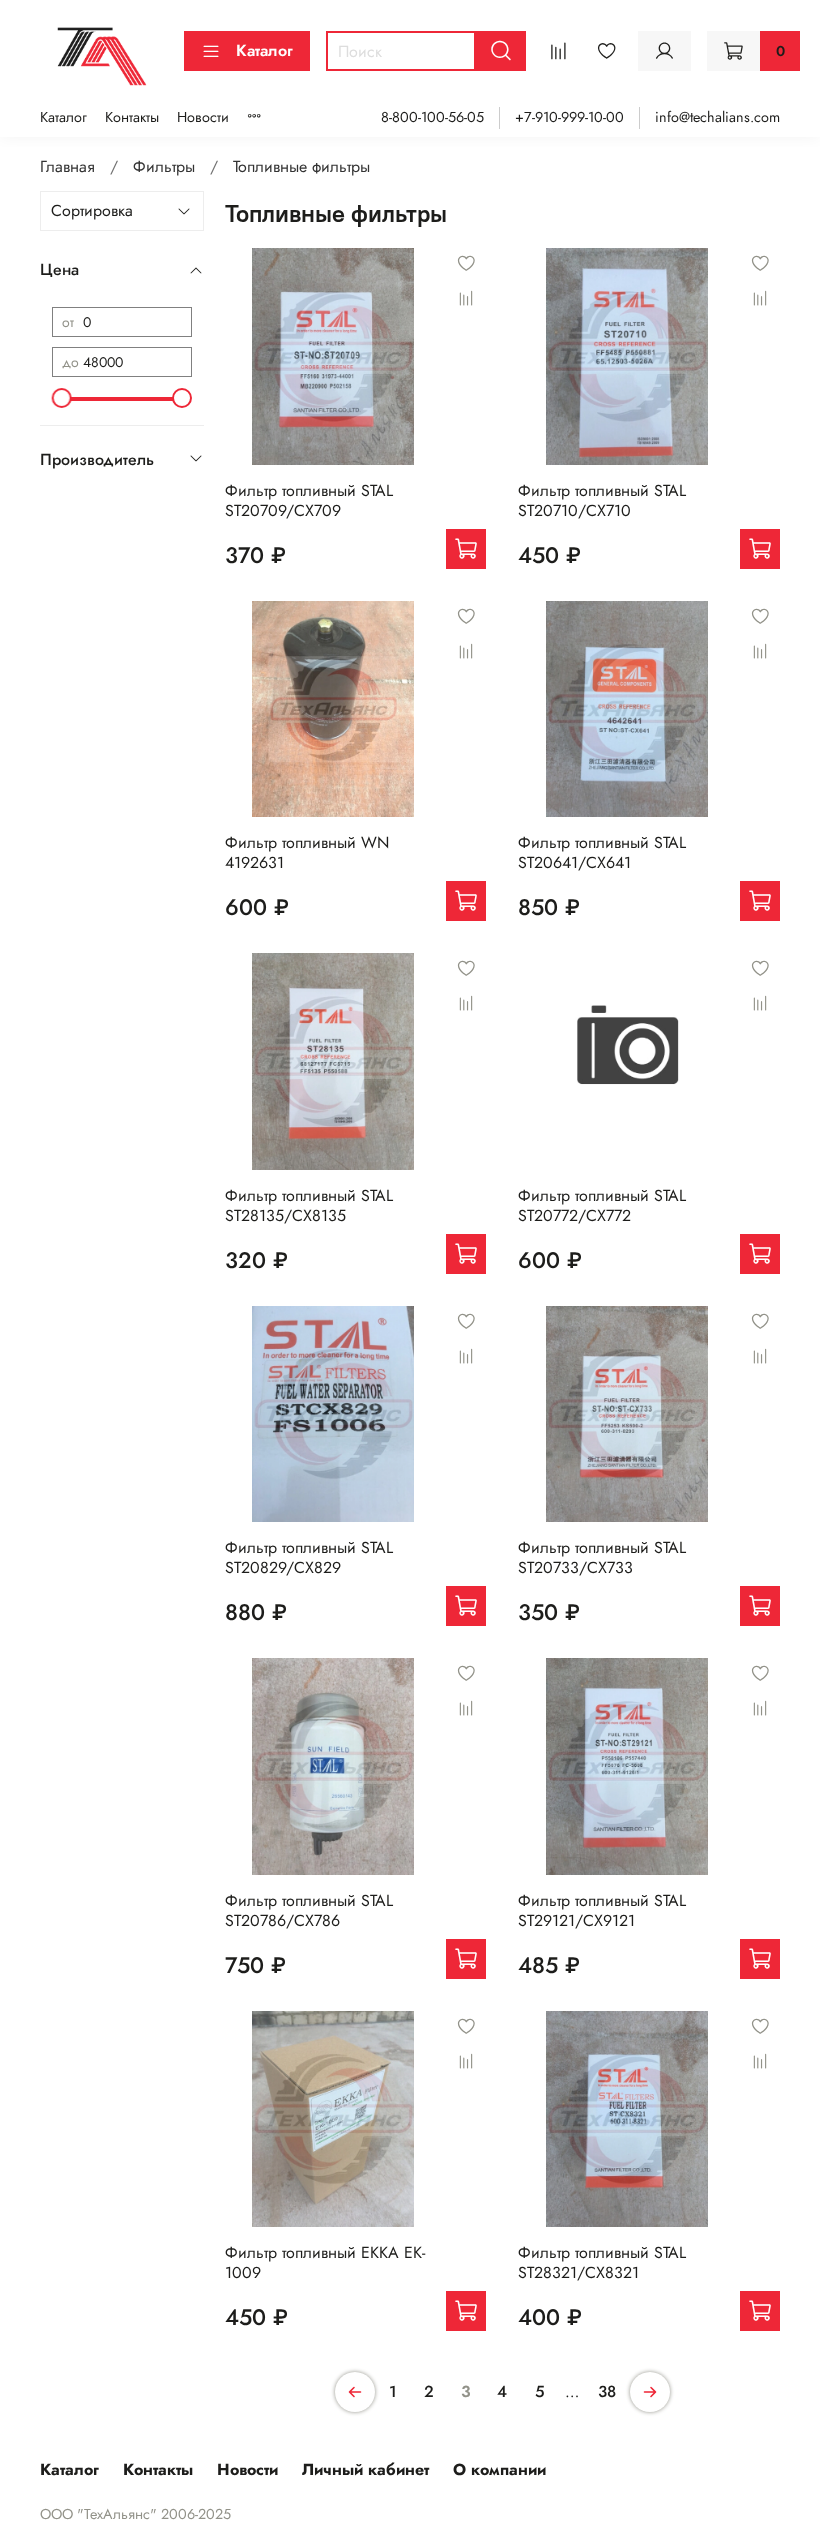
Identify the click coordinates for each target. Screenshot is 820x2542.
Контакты (132, 117)
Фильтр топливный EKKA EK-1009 (325, 2262)
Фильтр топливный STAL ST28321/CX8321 (602, 2262)
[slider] (62, 398)
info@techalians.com (717, 117)
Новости (203, 117)
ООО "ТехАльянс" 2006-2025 (135, 2514)
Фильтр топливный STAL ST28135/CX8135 (309, 1205)
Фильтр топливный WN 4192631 (307, 852)
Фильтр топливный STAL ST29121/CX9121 (602, 1910)
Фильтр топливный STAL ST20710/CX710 (602, 500)
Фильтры (164, 166)
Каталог (264, 50)
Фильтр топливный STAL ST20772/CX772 (602, 1205)
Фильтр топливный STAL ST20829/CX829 (309, 1557)
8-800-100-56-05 (432, 117)
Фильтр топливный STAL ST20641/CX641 (602, 852)
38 (607, 2391)
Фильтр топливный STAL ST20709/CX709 (309, 500)
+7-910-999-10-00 (569, 117)
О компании (499, 2469)
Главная (67, 166)
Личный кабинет (365, 2469)
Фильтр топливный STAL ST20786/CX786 (309, 1910)
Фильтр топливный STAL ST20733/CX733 (602, 1557)
